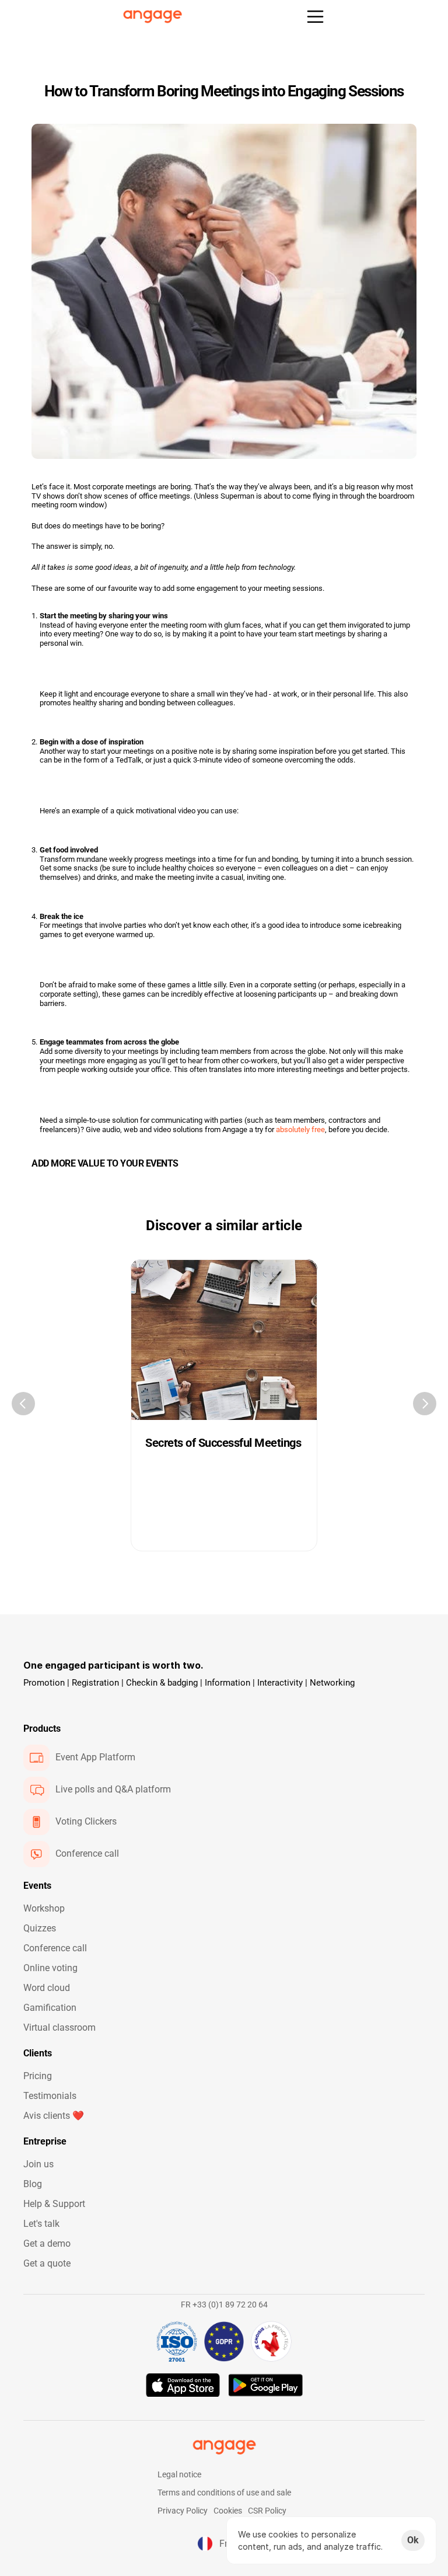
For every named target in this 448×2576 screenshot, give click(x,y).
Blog (33, 2184)
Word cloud (47, 1988)
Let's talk (41, 2224)
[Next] (425, 1404)
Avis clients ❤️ (54, 2116)
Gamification (50, 2008)
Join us (38, 2164)
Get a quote (47, 2263)
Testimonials (50, 2096)
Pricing (38, 2076)
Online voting (50, 1968)
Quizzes (40, 1928)
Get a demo (47, 2243)
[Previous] (23, 1404)
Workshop (44, 1908)
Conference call (55, 1948)
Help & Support (54, 2204)
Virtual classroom (60, 2027)
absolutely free (300, 1129)
